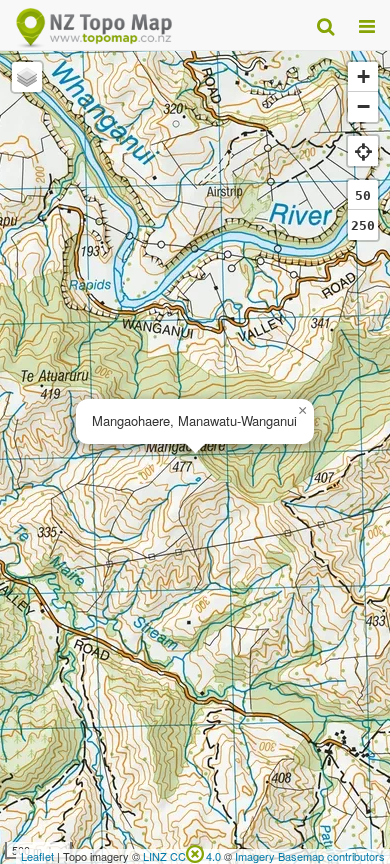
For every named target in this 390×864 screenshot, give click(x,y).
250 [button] (363, 225)
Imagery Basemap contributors (310, 856)
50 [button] (363, 195)
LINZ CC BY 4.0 (182, 856)
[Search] (325, 25)
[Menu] (367, 25)
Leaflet (37, 856)
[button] (302, 411)
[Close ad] (195, 852)
